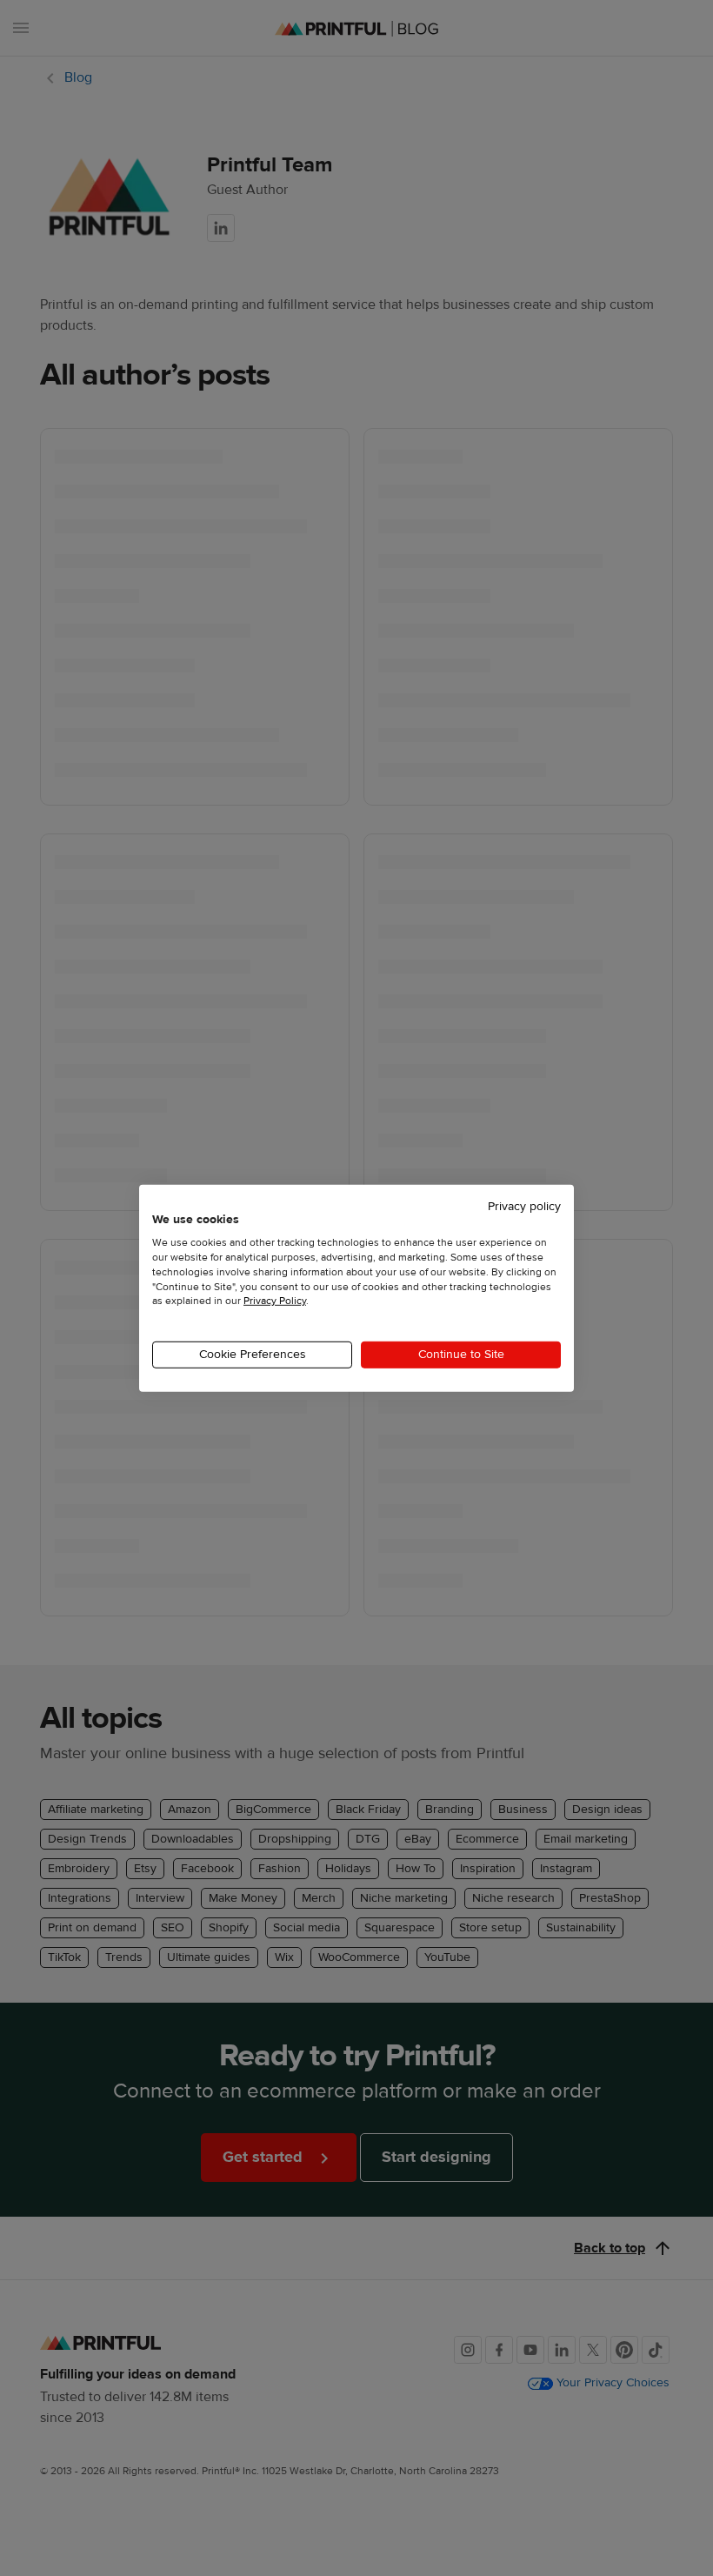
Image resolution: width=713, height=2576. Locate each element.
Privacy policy (524, 1206)
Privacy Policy (275, 1301)
